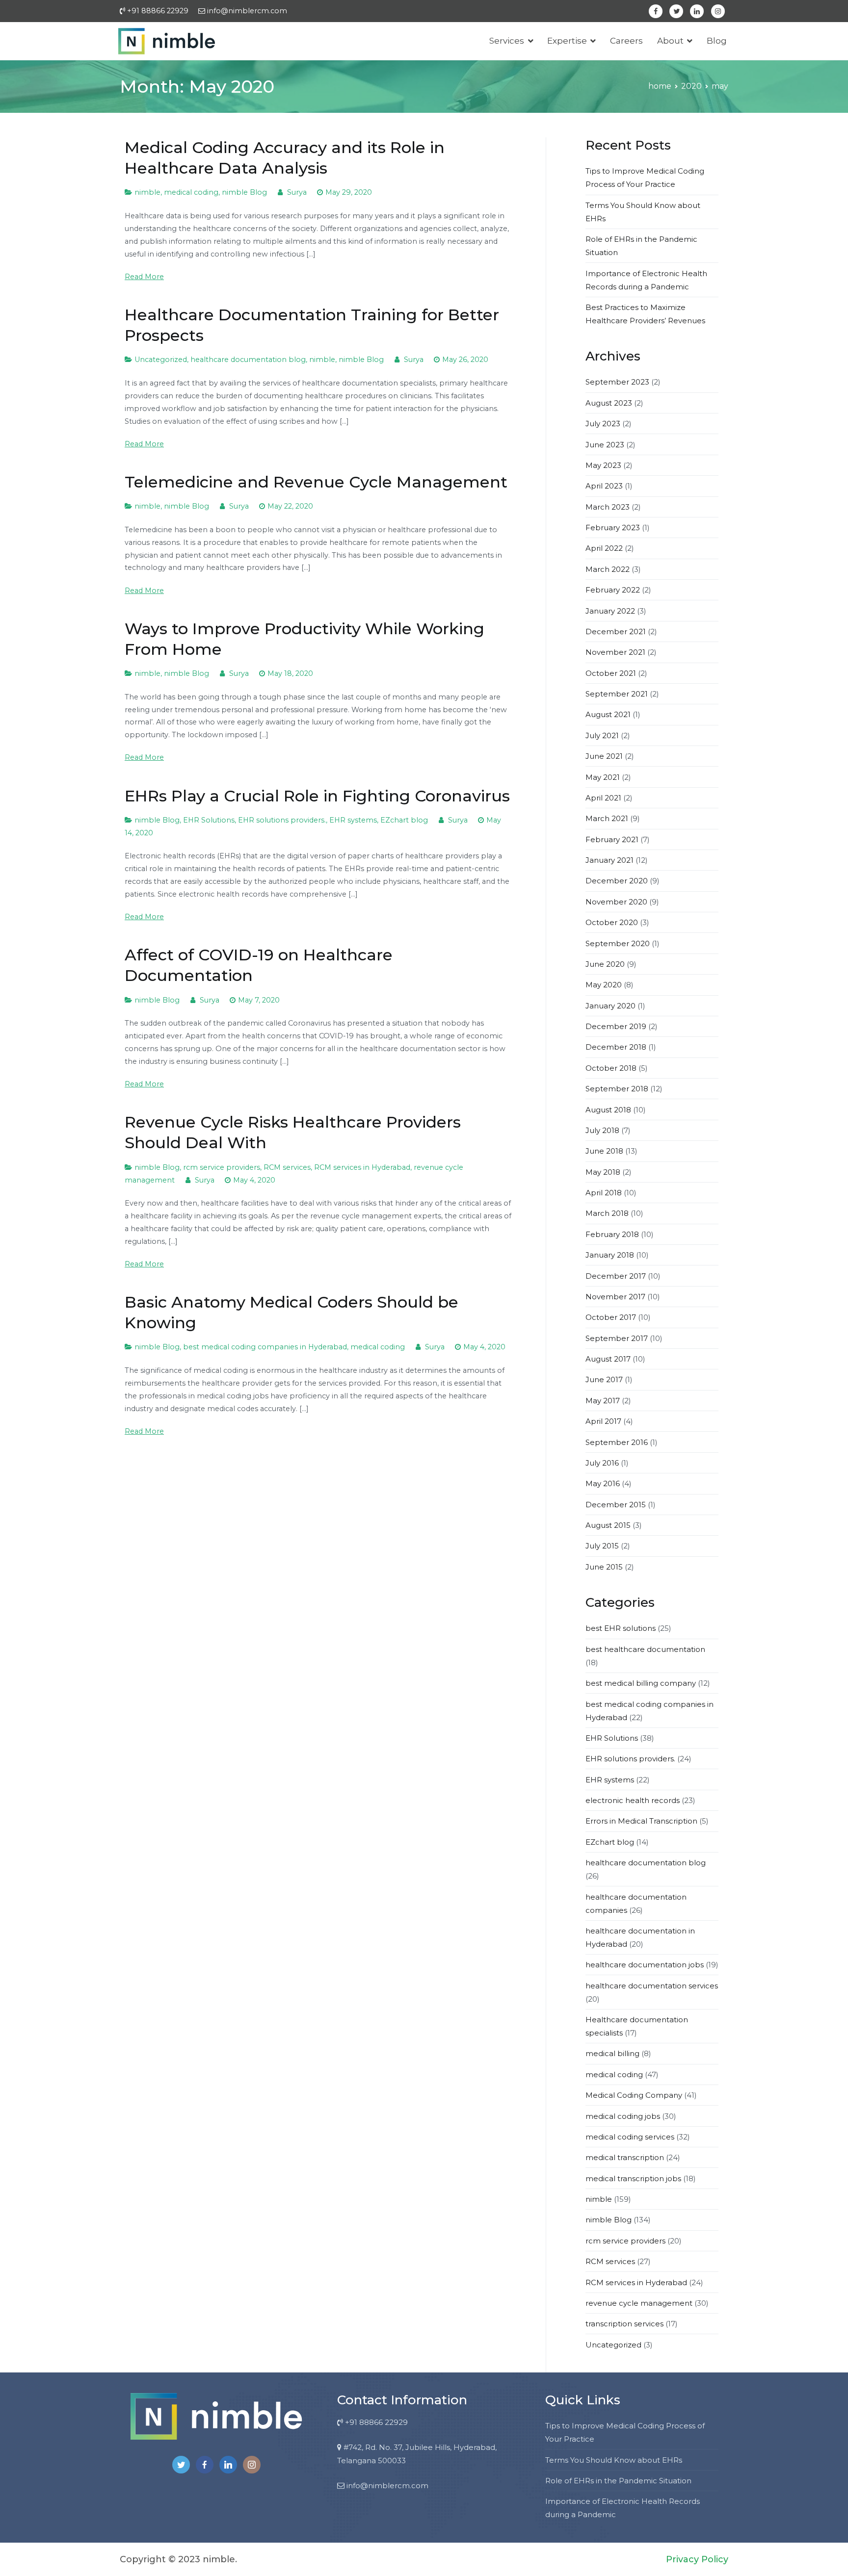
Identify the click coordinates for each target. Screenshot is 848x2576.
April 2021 (603, 798)
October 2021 (611, 673)
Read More (144, 277)
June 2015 (604, 1567)
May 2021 (603, 777)
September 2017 (617, 1338)
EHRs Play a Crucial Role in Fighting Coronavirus (317, 796)
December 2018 (616, 1047)
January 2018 (610, 1255)
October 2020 (612, 922)
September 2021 (617, 694)
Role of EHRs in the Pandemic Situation (618, 2481)
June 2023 (605, 445)
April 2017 (603, 1421)
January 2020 (610, 1006)
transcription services (624, 2324)
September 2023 (617, 382)
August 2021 (608, 714)
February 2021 (612, 839)
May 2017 (603, 1401)
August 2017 (608, 1359)
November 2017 (615, 1297)
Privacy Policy (697, 2559)
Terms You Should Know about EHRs (614, 2460)
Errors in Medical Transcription (641, 1821)
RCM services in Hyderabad (362, 1167)
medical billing (612, 2053)
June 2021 (604, 756)
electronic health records (633, 1800)
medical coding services (630, 2137)
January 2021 (609, 860)
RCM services (287, 1167)
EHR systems (353, 820)
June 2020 (605, 964)
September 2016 (617, 1442)
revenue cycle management (639, 2303)
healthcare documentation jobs (645, 1965)
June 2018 (604, 1151)
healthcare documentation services (652, 1986)
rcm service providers (222, 1167)
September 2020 (618, 943)
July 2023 (603, 424)
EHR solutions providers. (282, 820)
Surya (297, 192)
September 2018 (617, 1089)
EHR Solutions (209, 820)
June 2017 (604, 1379)
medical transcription (625, 2157)
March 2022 (608, 569)
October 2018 (611, 1068)
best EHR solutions (621, 1628)
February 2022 (613, 590)
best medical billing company (641, 1683)
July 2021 (602, 735)
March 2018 (607, 1213)
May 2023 (603, 465)
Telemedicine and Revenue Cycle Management (316, 482)
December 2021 (616, 631)
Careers (626, 41)
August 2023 (609, 403)
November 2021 (615, 652)
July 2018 (602, 1130)
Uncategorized (161, 360)
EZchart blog (404, 820)
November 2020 (616, 902)
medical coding (191, 192)
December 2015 (616, 1505)
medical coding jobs (623, 2116)
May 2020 (604, 985)
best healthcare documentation (645, 1649)
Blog (717, 41)
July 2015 (602, 1546)
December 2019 (616, 1026)
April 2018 (604, 1193)
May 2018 (603, 1172)
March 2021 (607, 818)
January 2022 (610, 611)
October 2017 (611, 1317)
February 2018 (612, 1234)
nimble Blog (244, 192)
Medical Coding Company (634, 2095)
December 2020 (617, 881)
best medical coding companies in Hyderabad (265, 1347)
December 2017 (616, 1276)
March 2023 (608, 507)
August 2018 (608, 1110)
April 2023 (604, 486)
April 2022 (604, 548)
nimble (147, 192)
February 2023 (613, 528)
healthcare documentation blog (248, 360)
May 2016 (603, 1483)
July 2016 (602, 1463)
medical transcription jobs (633, 2178)
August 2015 (608, 1525)
